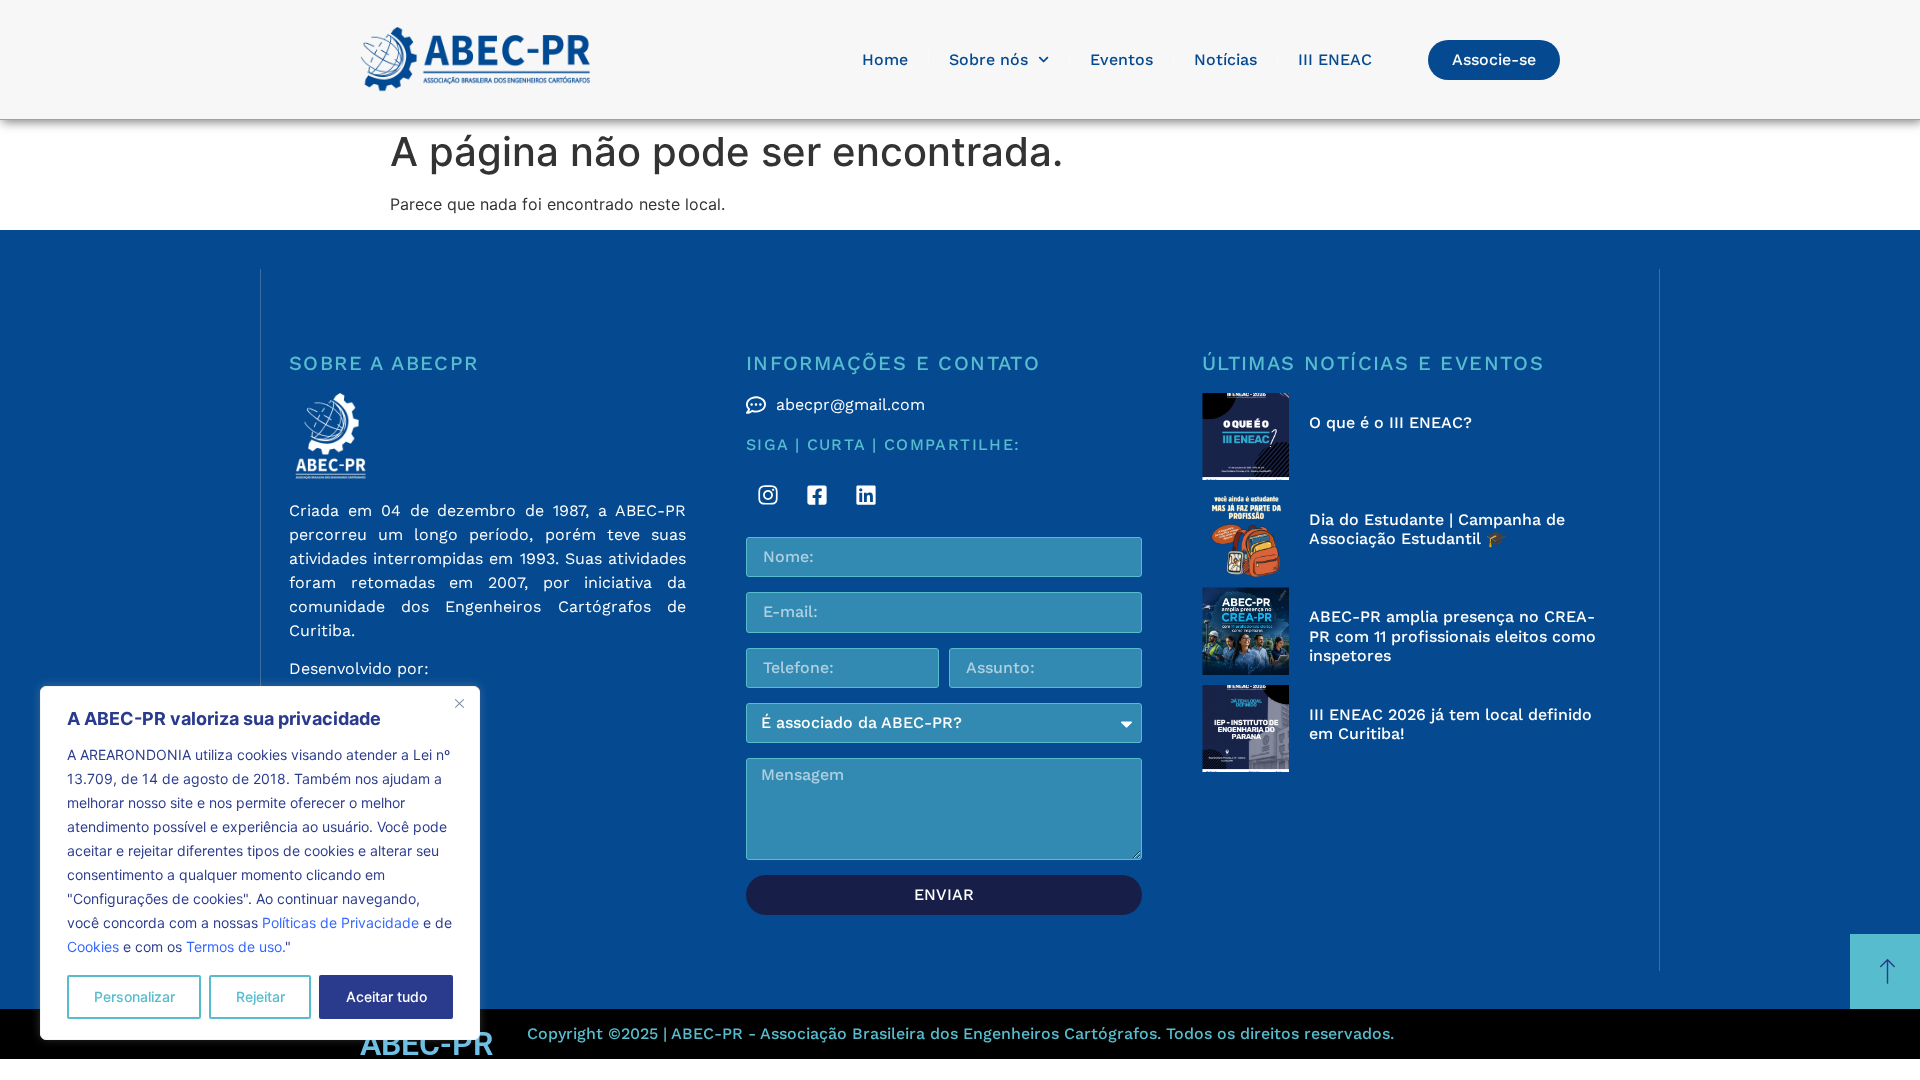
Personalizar (134, 996)
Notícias (1225, 59)
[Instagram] (768, 495)
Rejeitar (260, 996)
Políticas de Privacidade (340, 922)
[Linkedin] (866, 495)
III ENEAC (1335, 59)
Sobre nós (988, 59)
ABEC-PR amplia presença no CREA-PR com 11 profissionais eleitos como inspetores (1452, 635)
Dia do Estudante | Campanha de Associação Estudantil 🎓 (1437, 529)
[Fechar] (459, 703)
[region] (260, 863)
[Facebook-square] (817, 495)
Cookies (93, 946)
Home (885, 59)
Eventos (1121, 59)
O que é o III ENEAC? (1390, 422)
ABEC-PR (426, 1044)
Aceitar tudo (386, 996)
